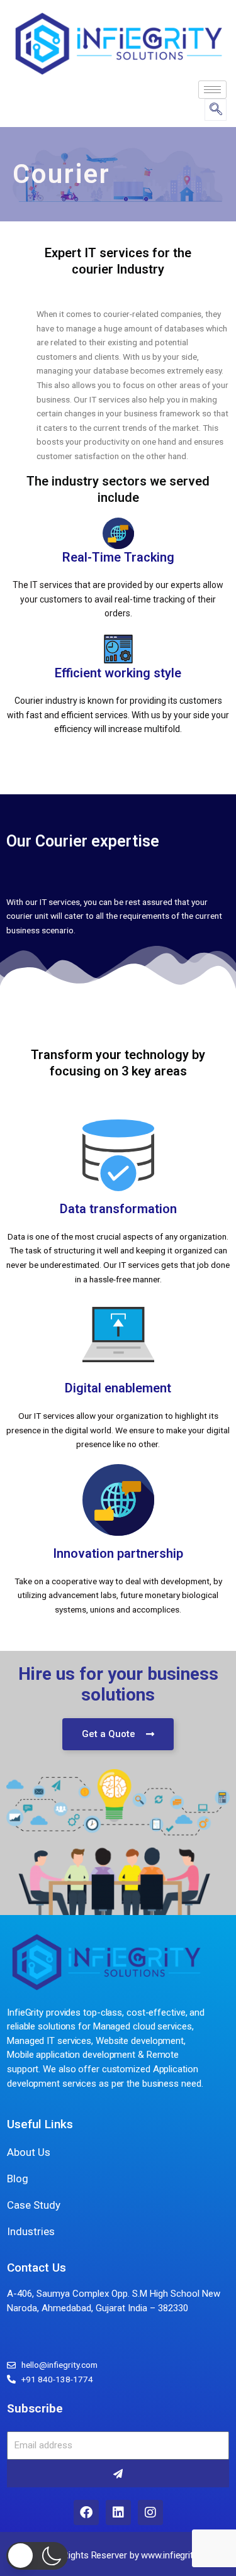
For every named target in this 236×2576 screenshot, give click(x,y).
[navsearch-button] (216, 110)
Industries (31, 2231)
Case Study (34, 2205)
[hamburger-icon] (212, 90)
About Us (29, 2152)
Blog (18, 2179)
